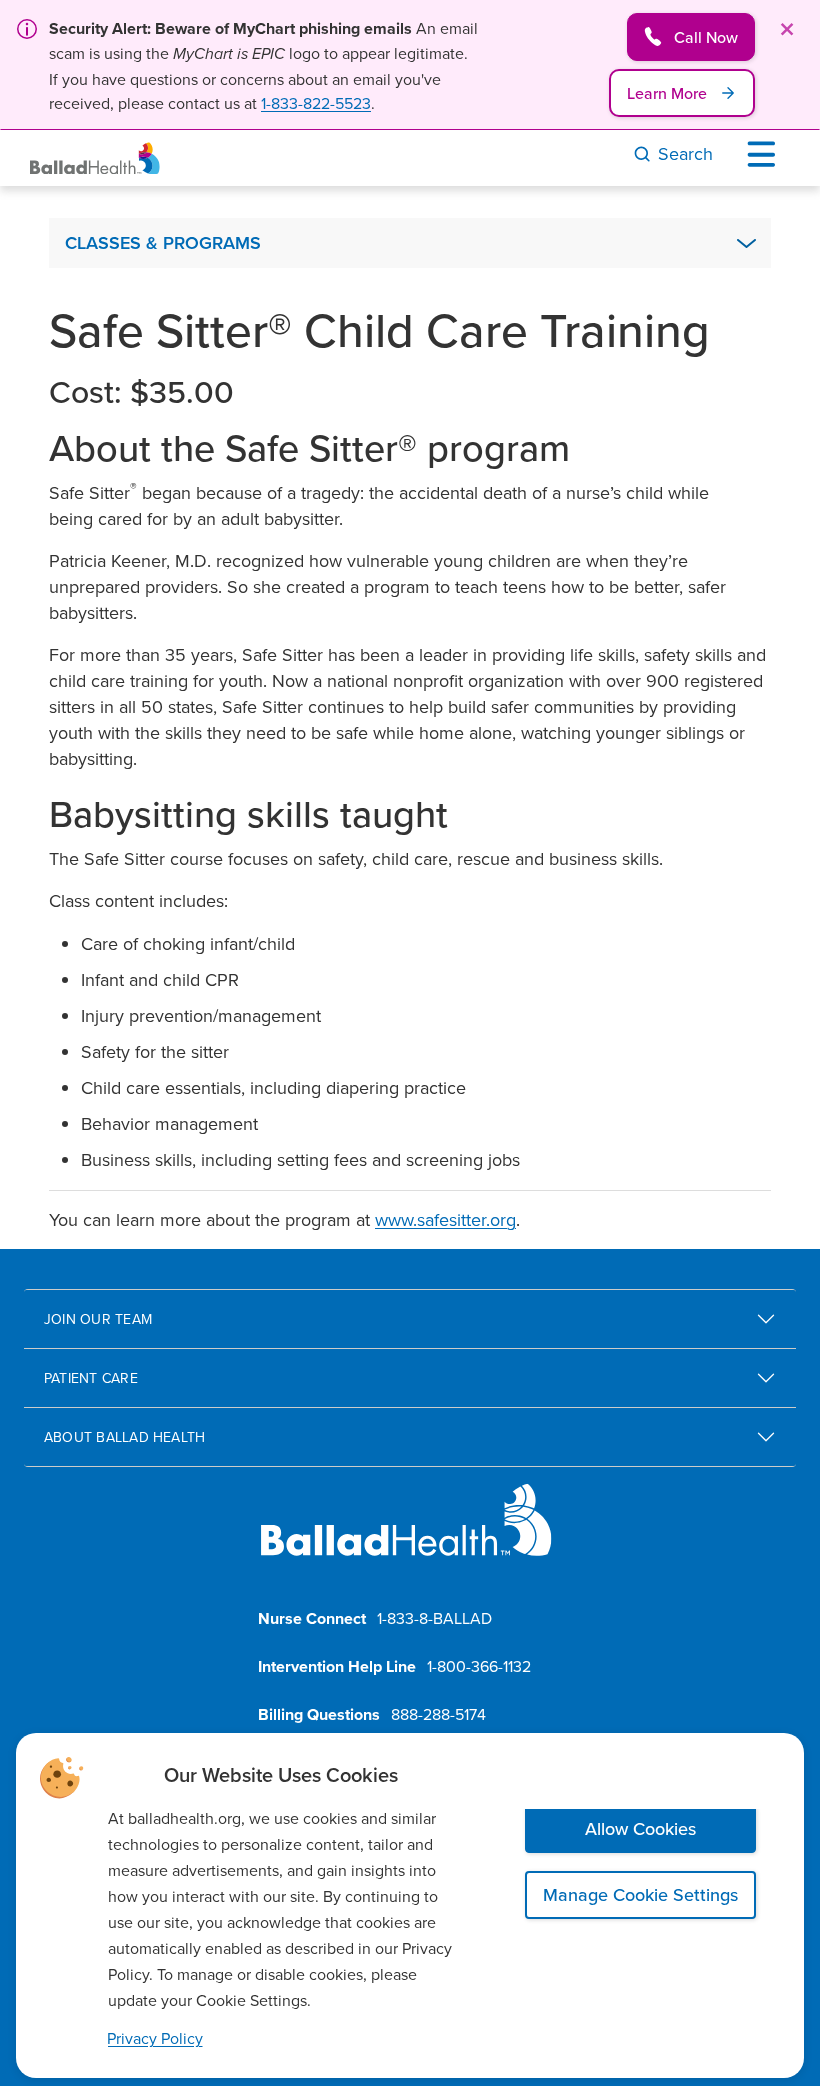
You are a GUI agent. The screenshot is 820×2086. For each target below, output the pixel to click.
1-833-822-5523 (316, 103)
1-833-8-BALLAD (434, 1618)
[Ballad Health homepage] (406, 1536)
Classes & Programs (163, 242)
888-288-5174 (438, 1714)
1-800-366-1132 (479, 1666)
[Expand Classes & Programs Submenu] (746, 243)
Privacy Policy (155, 2038)
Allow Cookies (640, 1828)
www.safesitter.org (445, 1219)
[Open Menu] (766, 154)
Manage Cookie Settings (640, 1894)
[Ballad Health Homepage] (95, 158)
